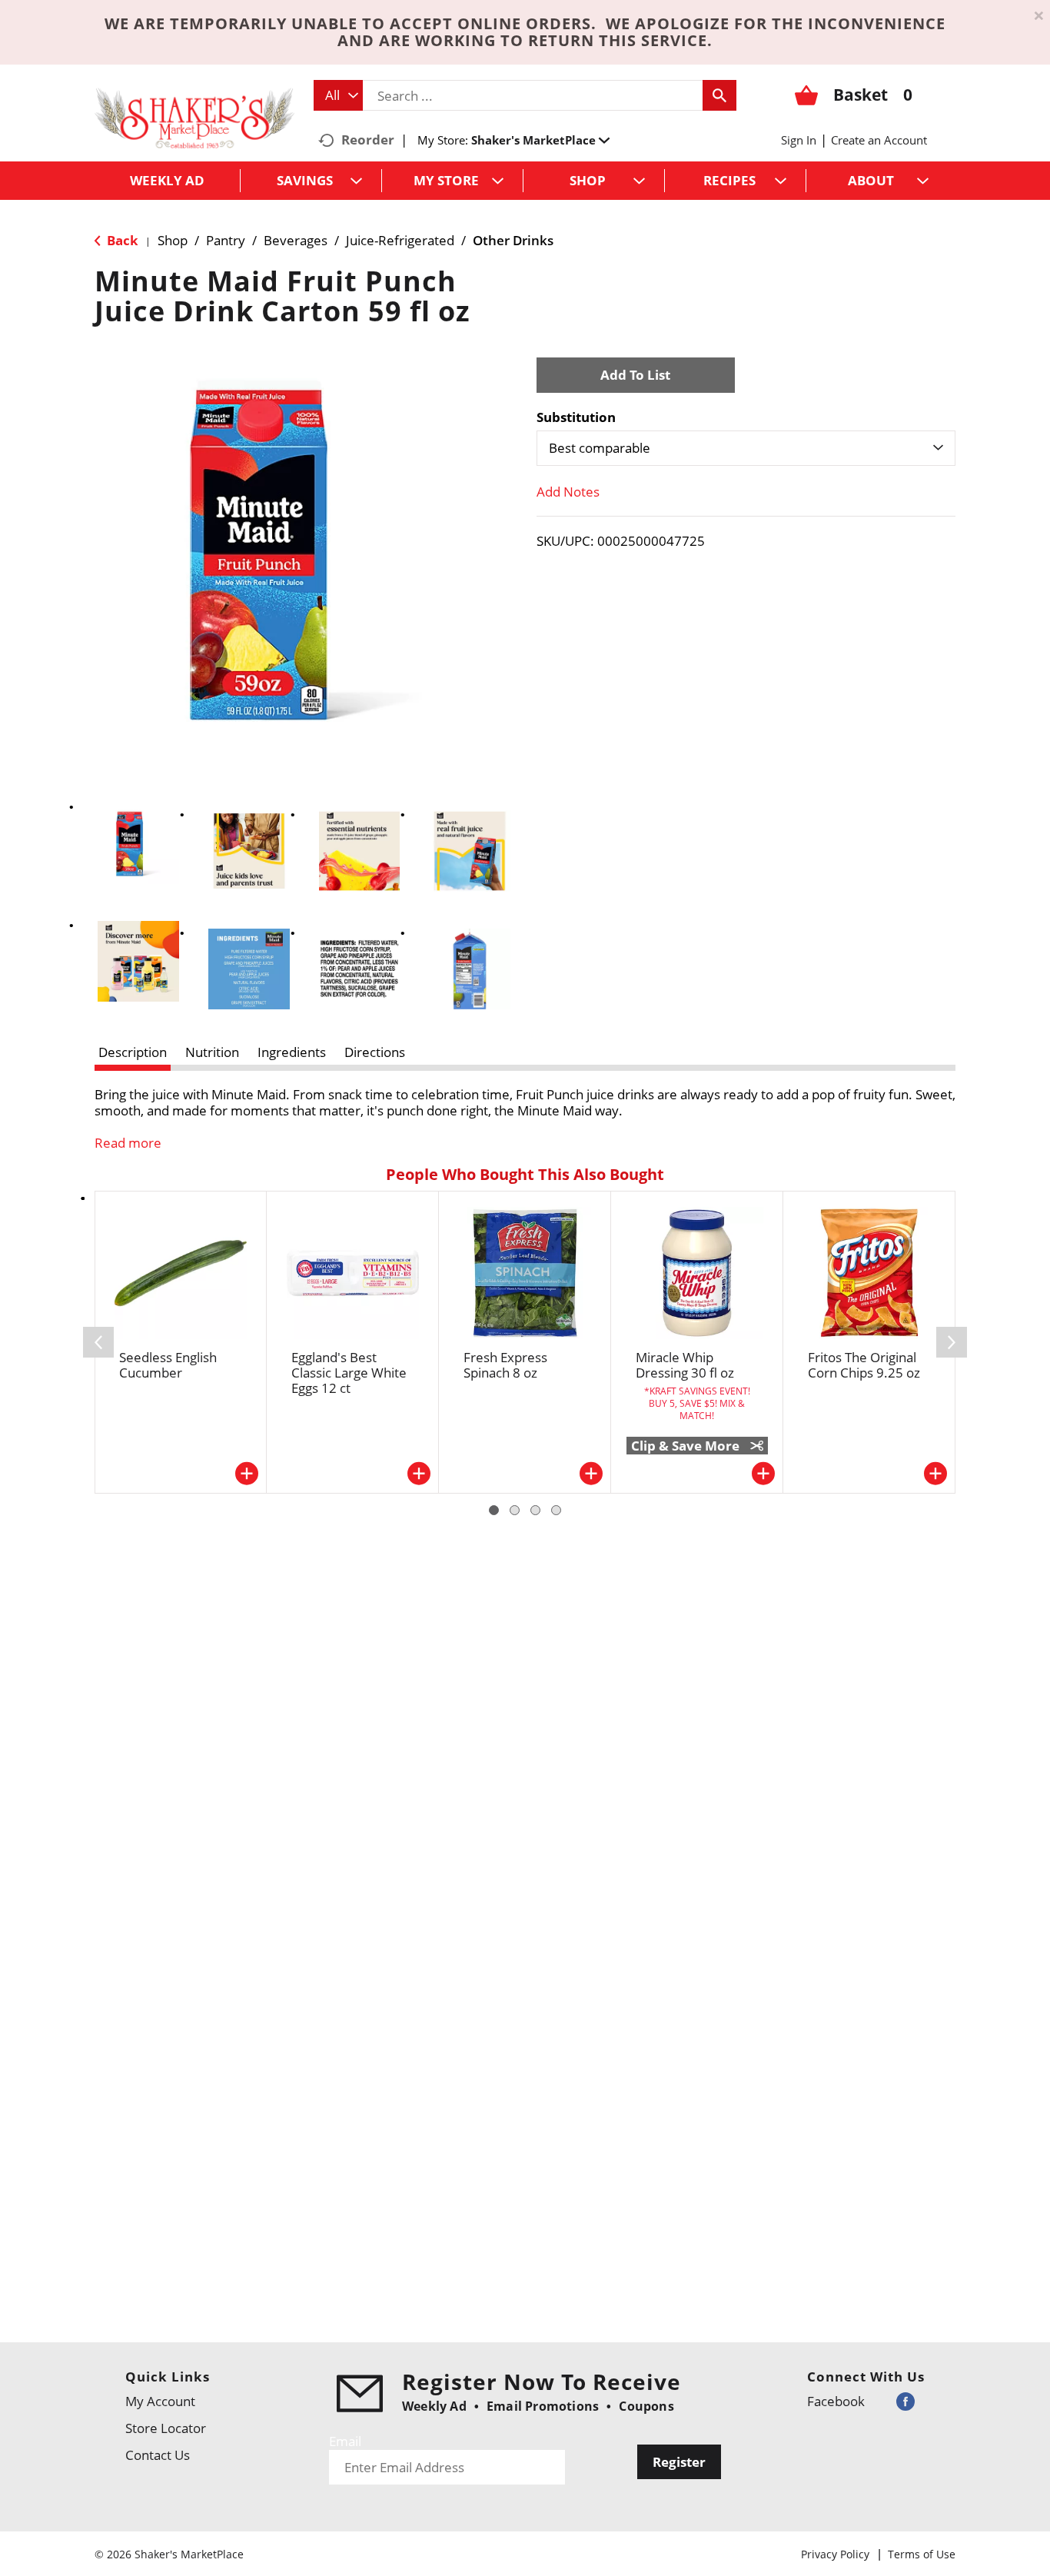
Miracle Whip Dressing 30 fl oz (685, 1365)
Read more (128, 1143)
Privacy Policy (835, 2554)
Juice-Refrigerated (400, 240)
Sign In (799, 140)
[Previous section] (98, 1342)
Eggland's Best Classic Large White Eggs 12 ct (349, 1373)
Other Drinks (513, 240)
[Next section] (952, 1342)
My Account (160, 2401)
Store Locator (166, 2428)
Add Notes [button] (568, 492)
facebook (836, 2401)
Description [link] (133, 1052)
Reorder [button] (368, 140)
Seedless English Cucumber (168, 1365)
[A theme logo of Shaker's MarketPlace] (194, 117)
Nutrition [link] (212, 1052)
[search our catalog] (719, 95)
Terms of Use (922, 2554)
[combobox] (338, 95)
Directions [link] (375, 1052)
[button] (540, 140)
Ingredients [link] (292, 1052)
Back (121, 240)
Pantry (226, 240)
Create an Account (879, 140)
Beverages (296, 240)
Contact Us (158, 2455)
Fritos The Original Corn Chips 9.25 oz (864, 1365)
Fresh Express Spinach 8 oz (505, 1365)
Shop (173, 240)
